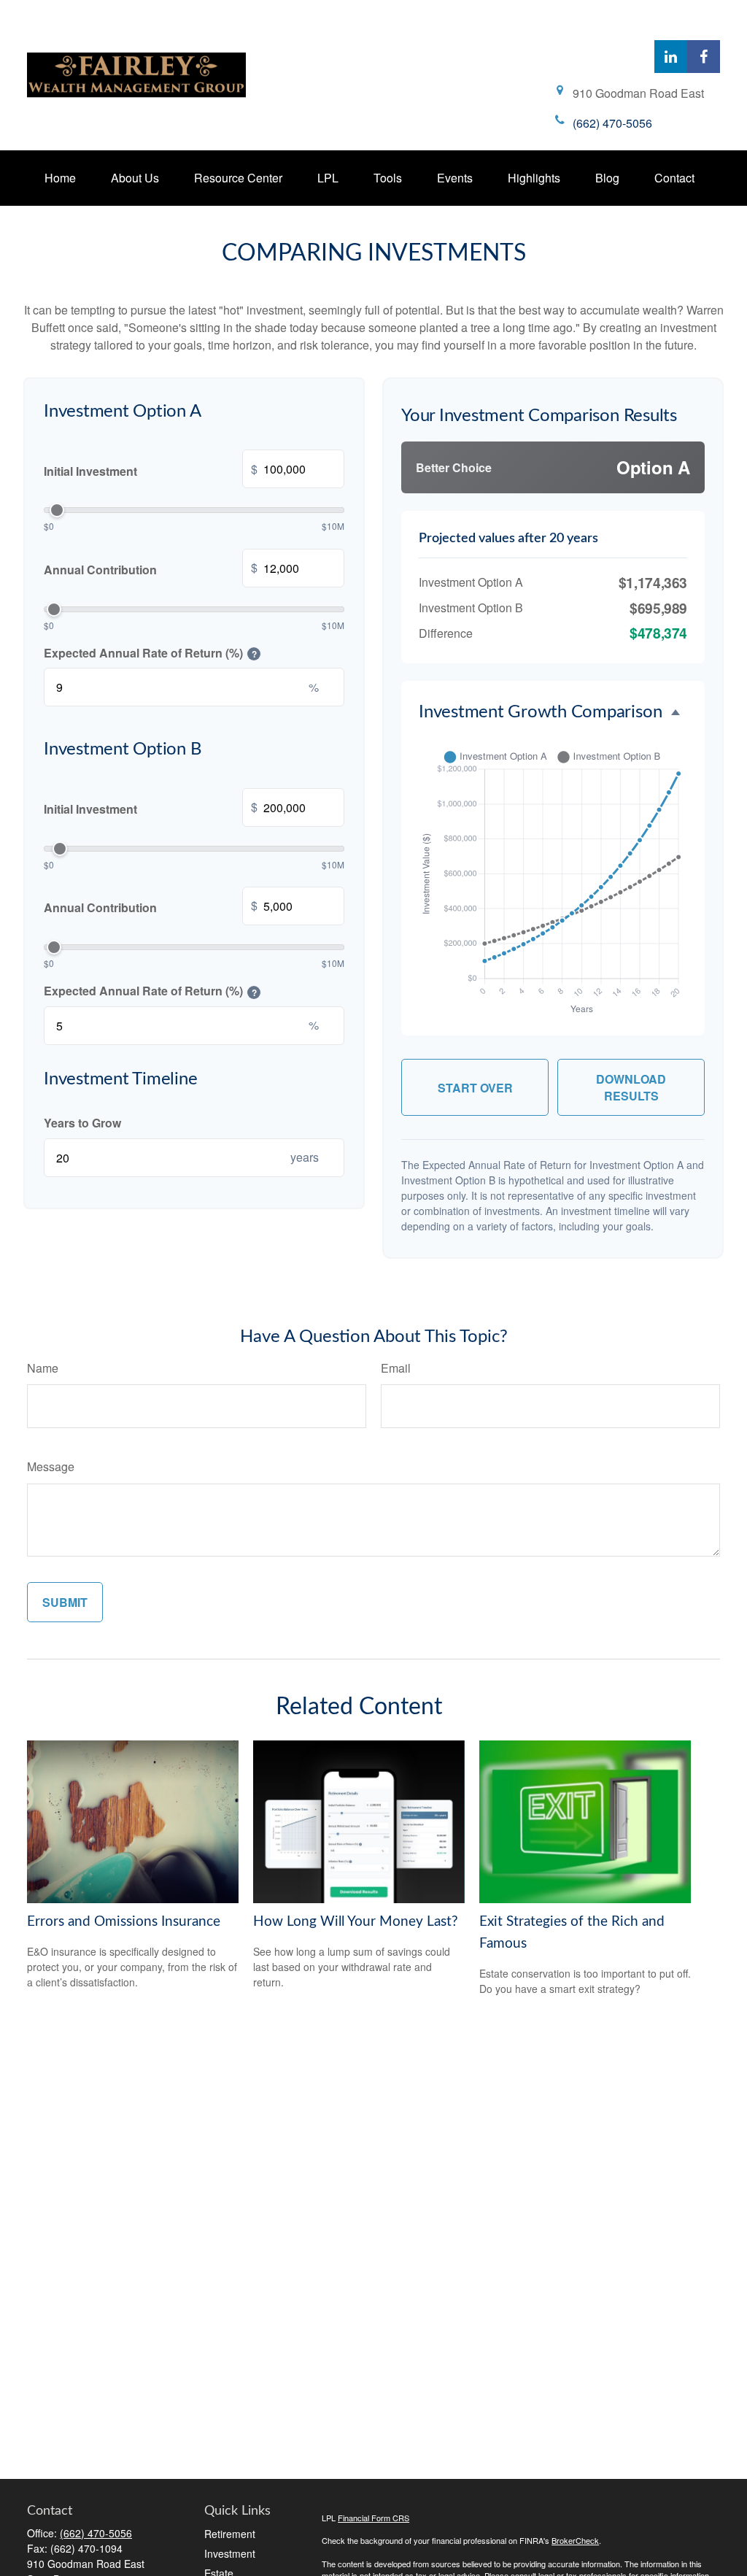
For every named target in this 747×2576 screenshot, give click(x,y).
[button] (60, 178)
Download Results (631, 1087)
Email (396, 1368)
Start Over (475, 1088)
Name (43, 1368)
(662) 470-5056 (96, 2533)
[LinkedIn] (671, 57)
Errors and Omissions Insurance (124, 1922)
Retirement (230, 2534)
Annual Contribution (151, 568)
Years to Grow (82, 1123)
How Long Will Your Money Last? (356, 1922)
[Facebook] (704, 57)
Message (51, 1466)
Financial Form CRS (373, 2518)
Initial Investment (151, 470)
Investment (230, 2553)
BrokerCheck (575, 2540)
